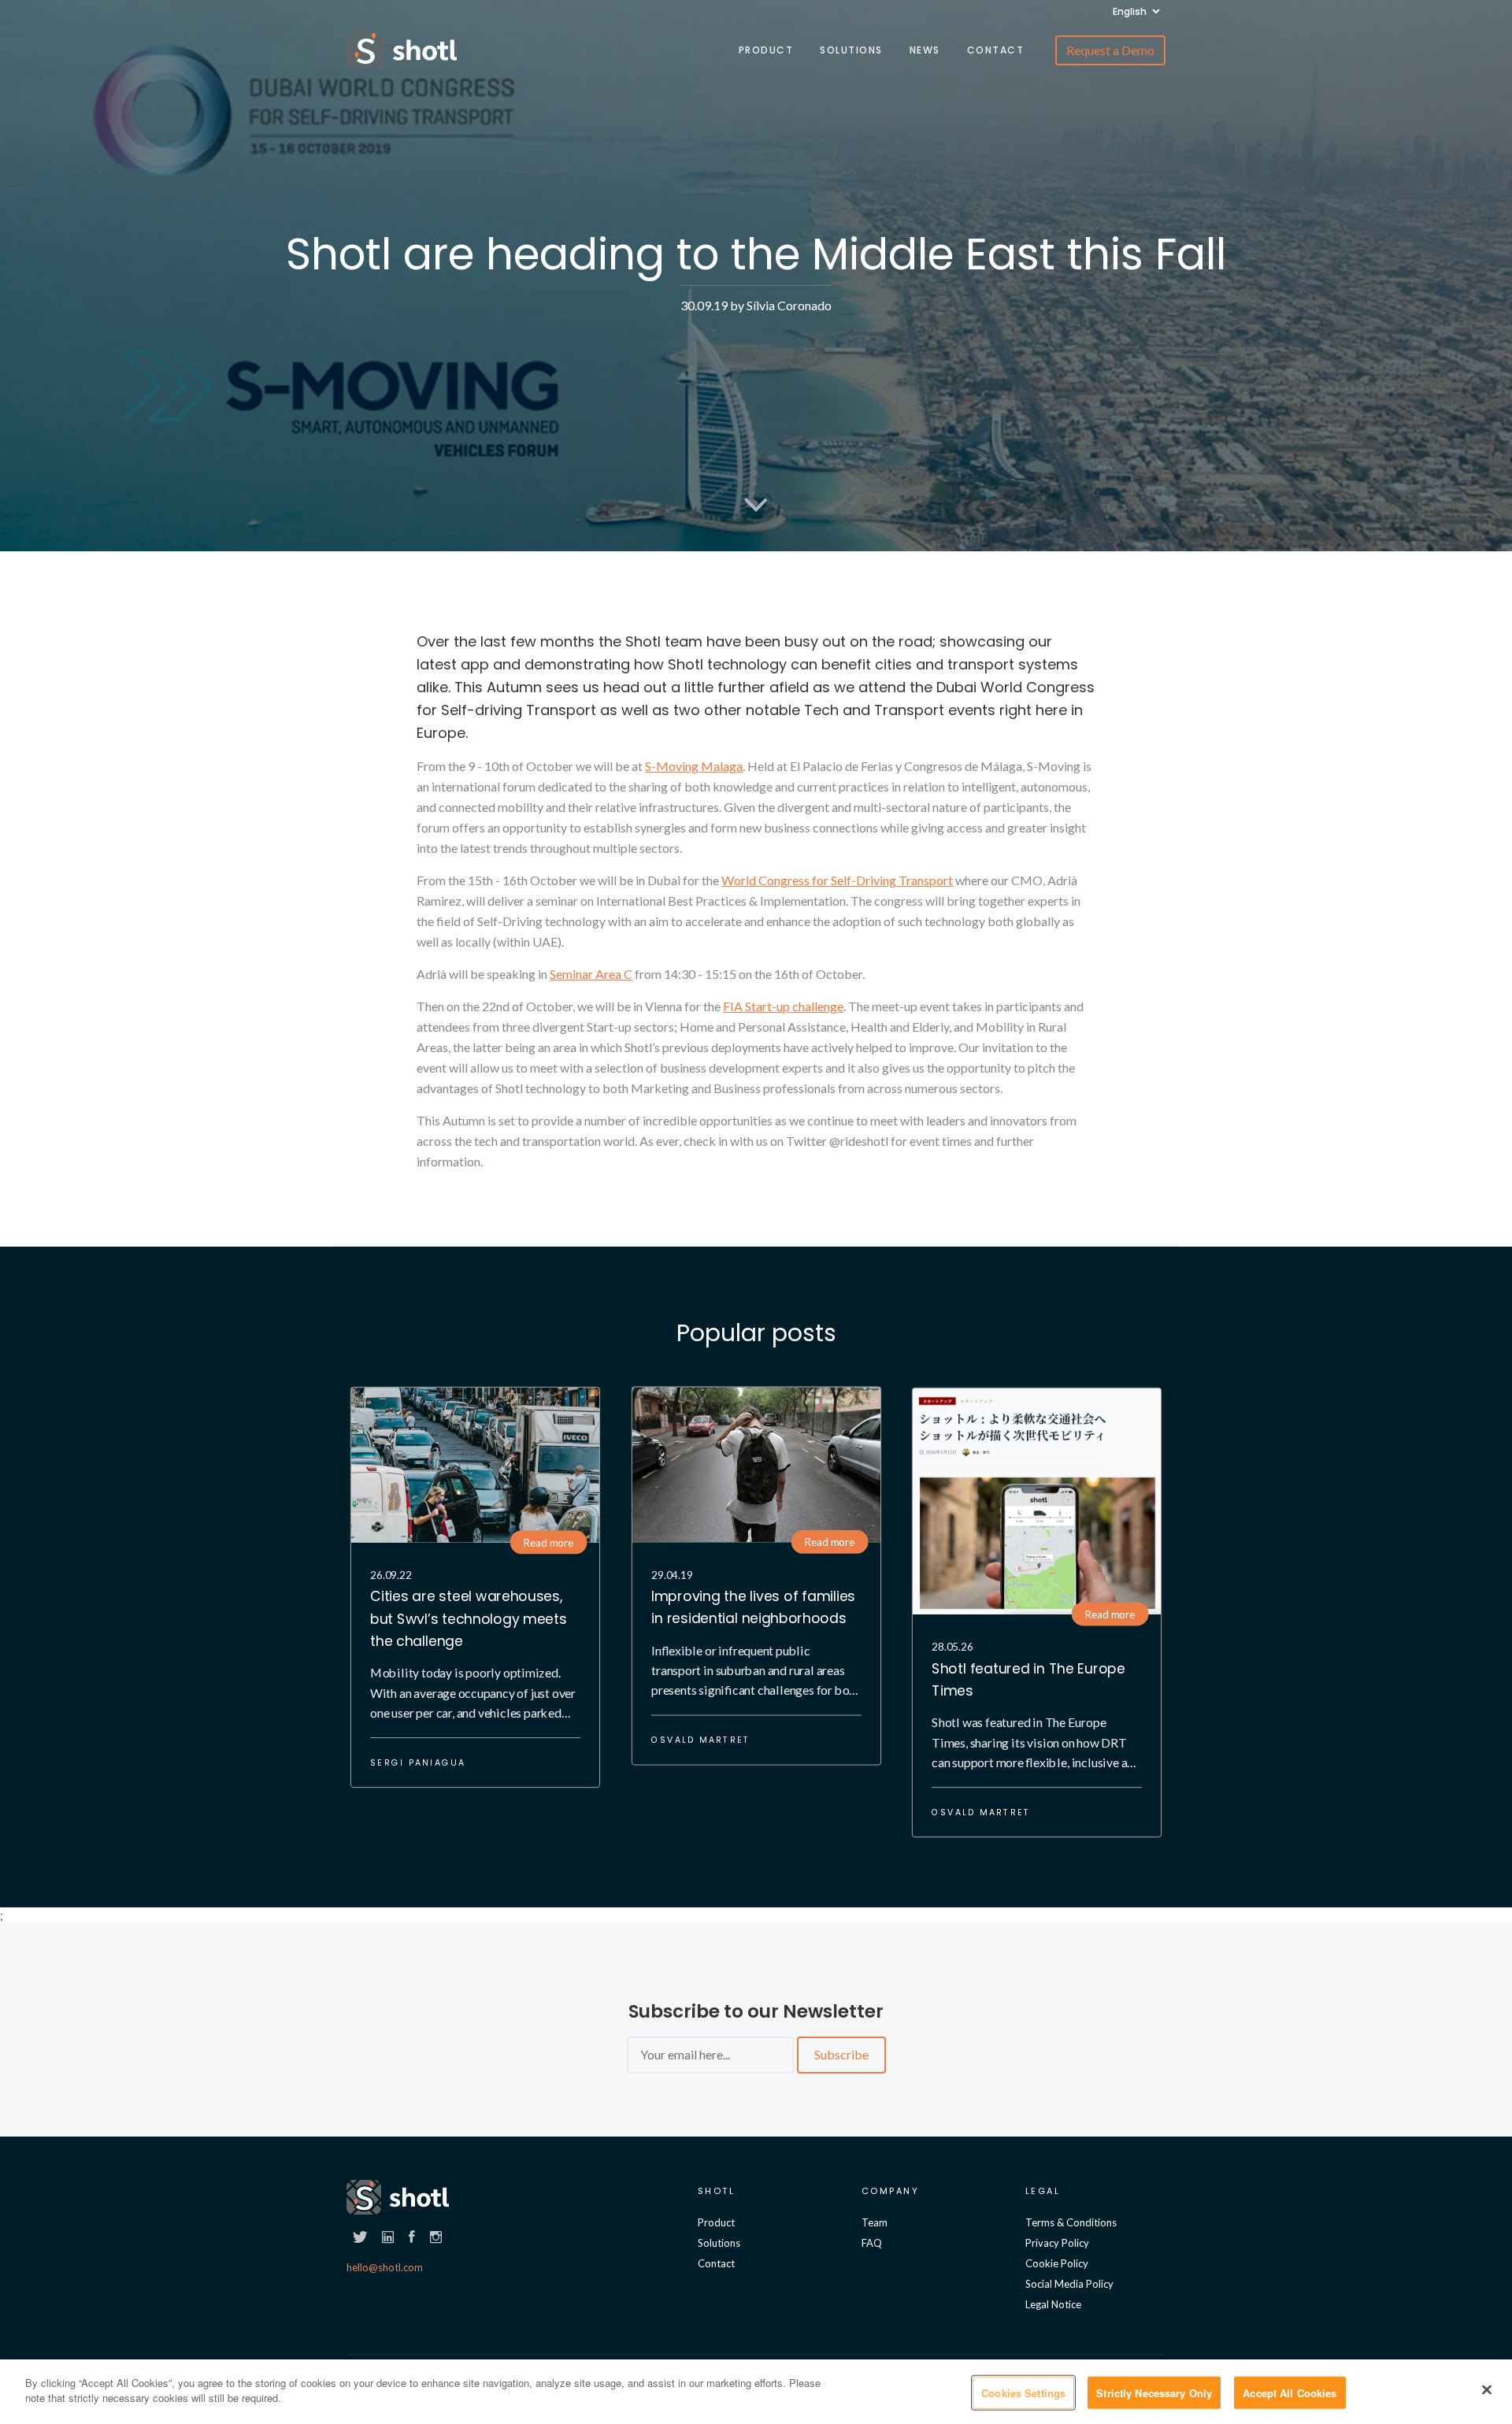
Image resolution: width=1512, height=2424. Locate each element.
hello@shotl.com (385, 2267)
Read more (548, 1542)
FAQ (872, 2243)
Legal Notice (1053, 2304)
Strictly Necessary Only (1154, 2393)
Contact (996, 50)
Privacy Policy (1057, 2243)
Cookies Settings (1023, 2393)
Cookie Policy (1057, 2263)
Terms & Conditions (1071, 2222)
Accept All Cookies (1290, 2393)
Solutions (851, 50)
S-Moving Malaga (694, 766)
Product (766, 50)
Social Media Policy (1069, 2284)
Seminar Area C (591, 974)
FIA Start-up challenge (783, 1006)
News (925, 50)
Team (875, 2222)
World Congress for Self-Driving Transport (837, 880)
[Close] (1487, 2389)
